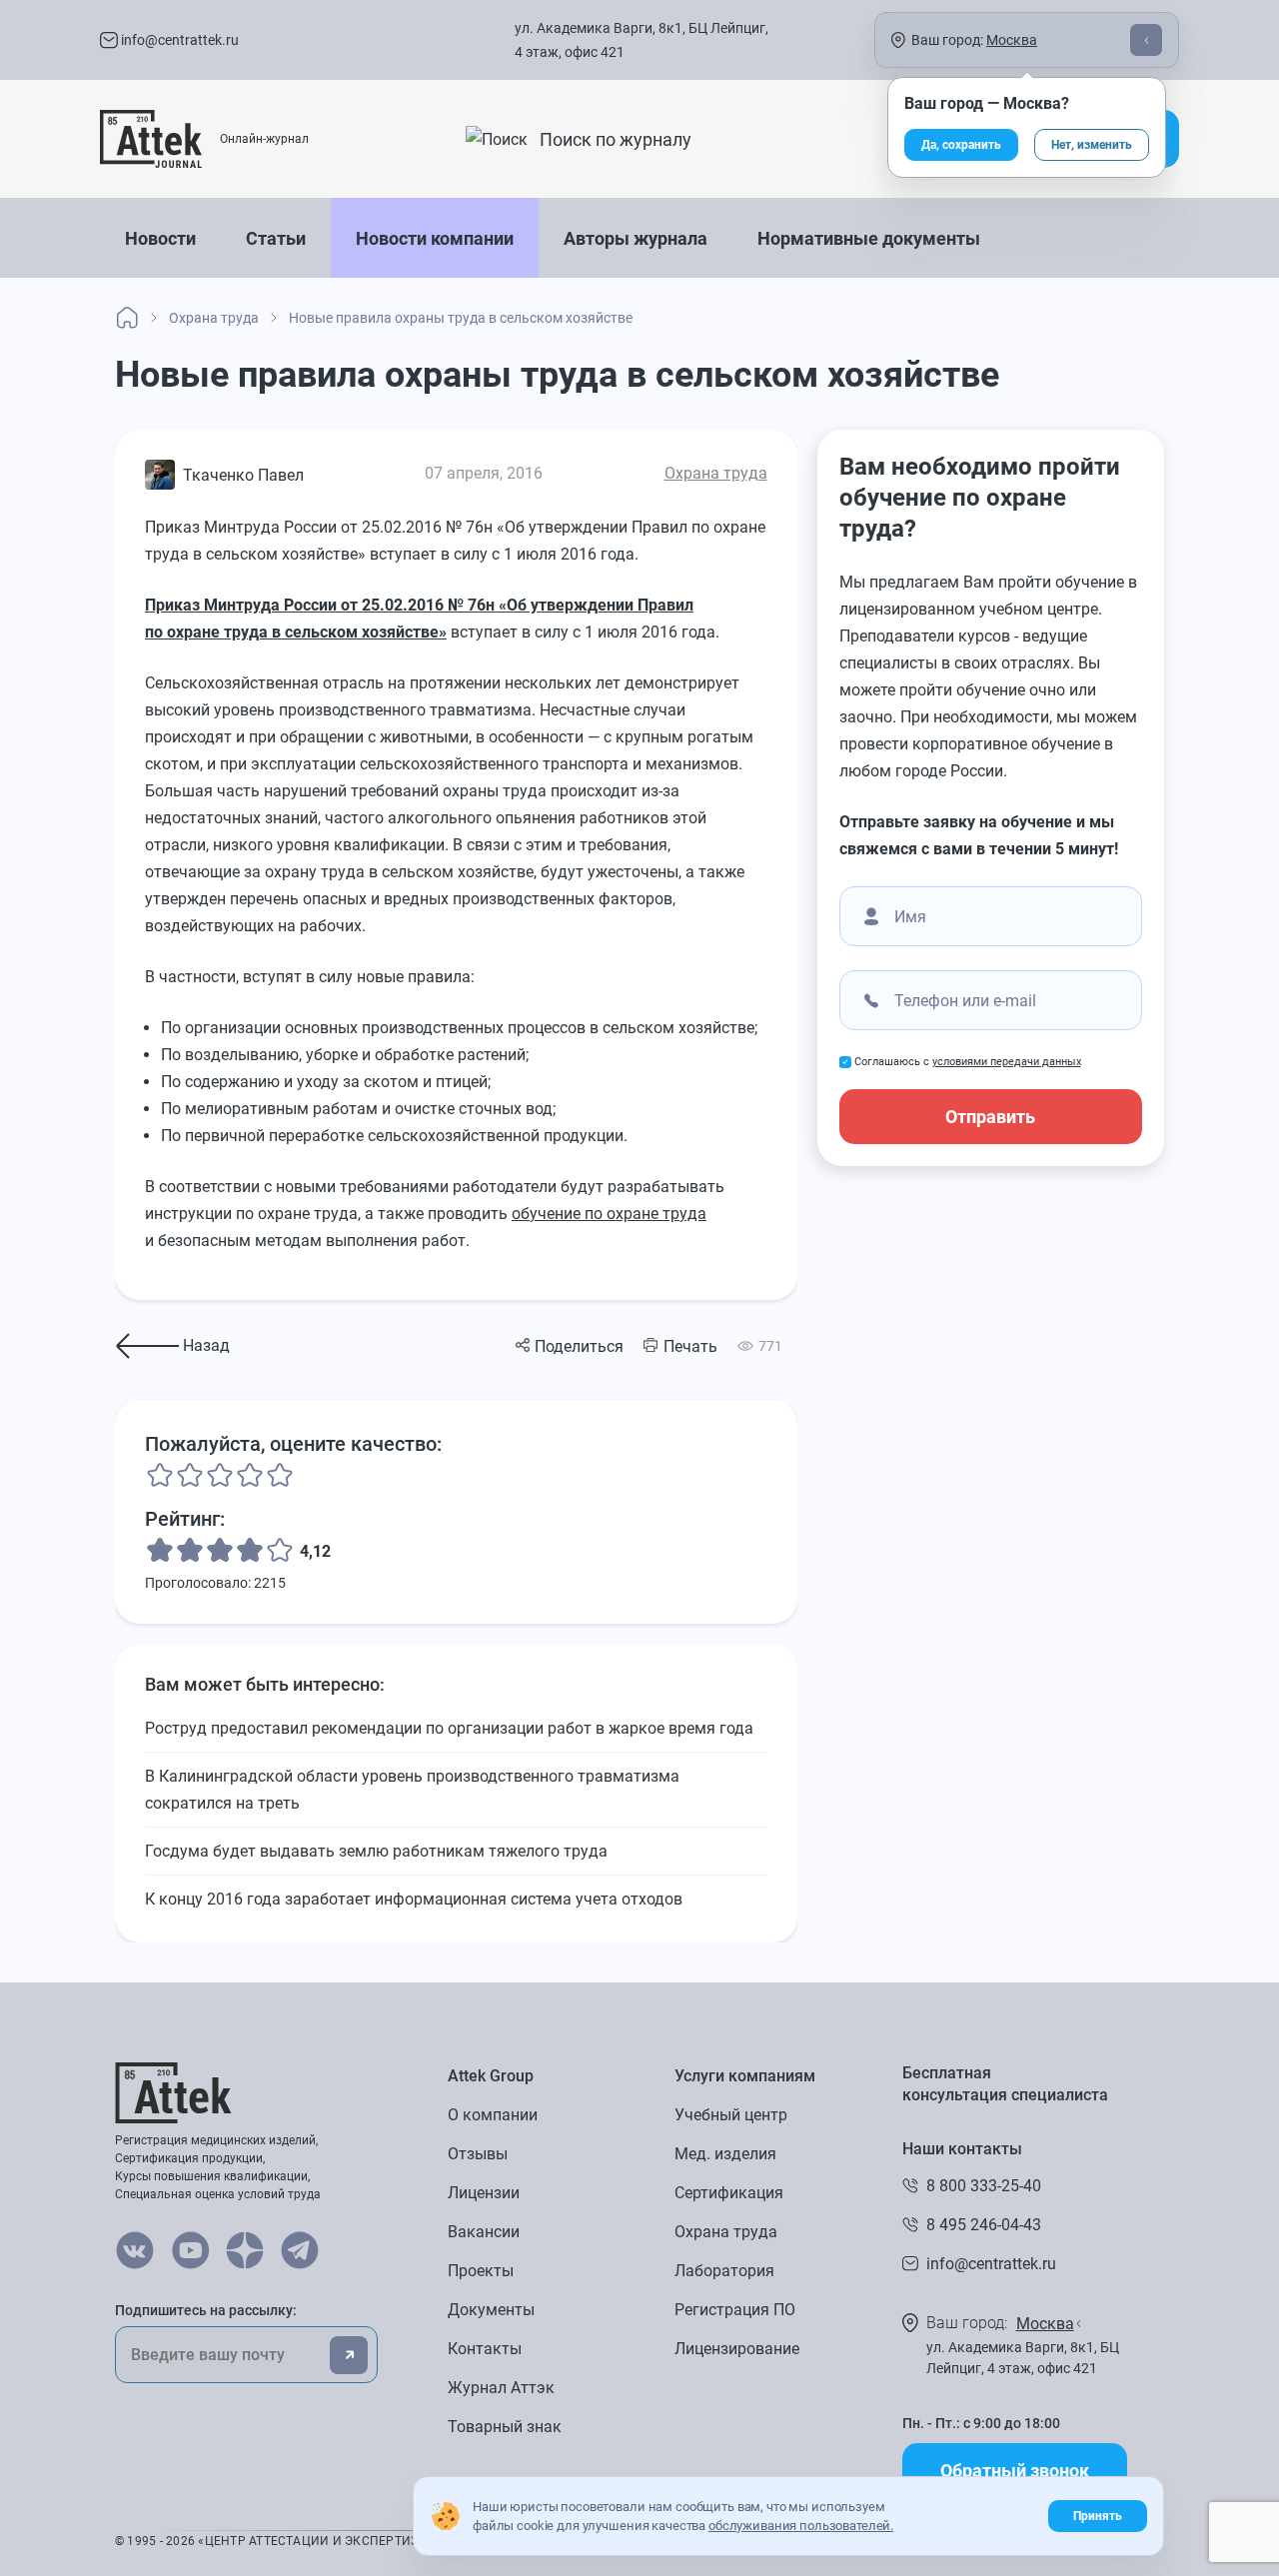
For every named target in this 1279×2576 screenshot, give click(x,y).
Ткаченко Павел (243, 475)
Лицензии (484, 2193)
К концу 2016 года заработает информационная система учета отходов (414, 1899)
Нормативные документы (869, 238)
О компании (493, 2115)
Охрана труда (716, 473)
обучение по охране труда (609, 1214)
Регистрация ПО (735, 2310)
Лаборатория (724, 2271)
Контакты (485, 2349)
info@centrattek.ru (178, 40)
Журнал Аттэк (501, 2388)
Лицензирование (737, 2349)
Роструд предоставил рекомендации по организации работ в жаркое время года (449, 1728)
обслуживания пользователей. (801, 2526)
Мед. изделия (725, 2154)
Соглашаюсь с (968, 1062)
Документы (491, 2310)
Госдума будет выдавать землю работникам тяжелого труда (376, 1851)
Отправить (990, 1117)
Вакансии (484, 2232)
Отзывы (478, 2154)
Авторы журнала (636, 238)
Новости (160, 238)
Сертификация (729, 2193)
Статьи (276, 238)
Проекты (481, 2271)
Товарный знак (505, 2427)
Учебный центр (731, 2115)
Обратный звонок (1015, 2471)
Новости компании (435, 238)
